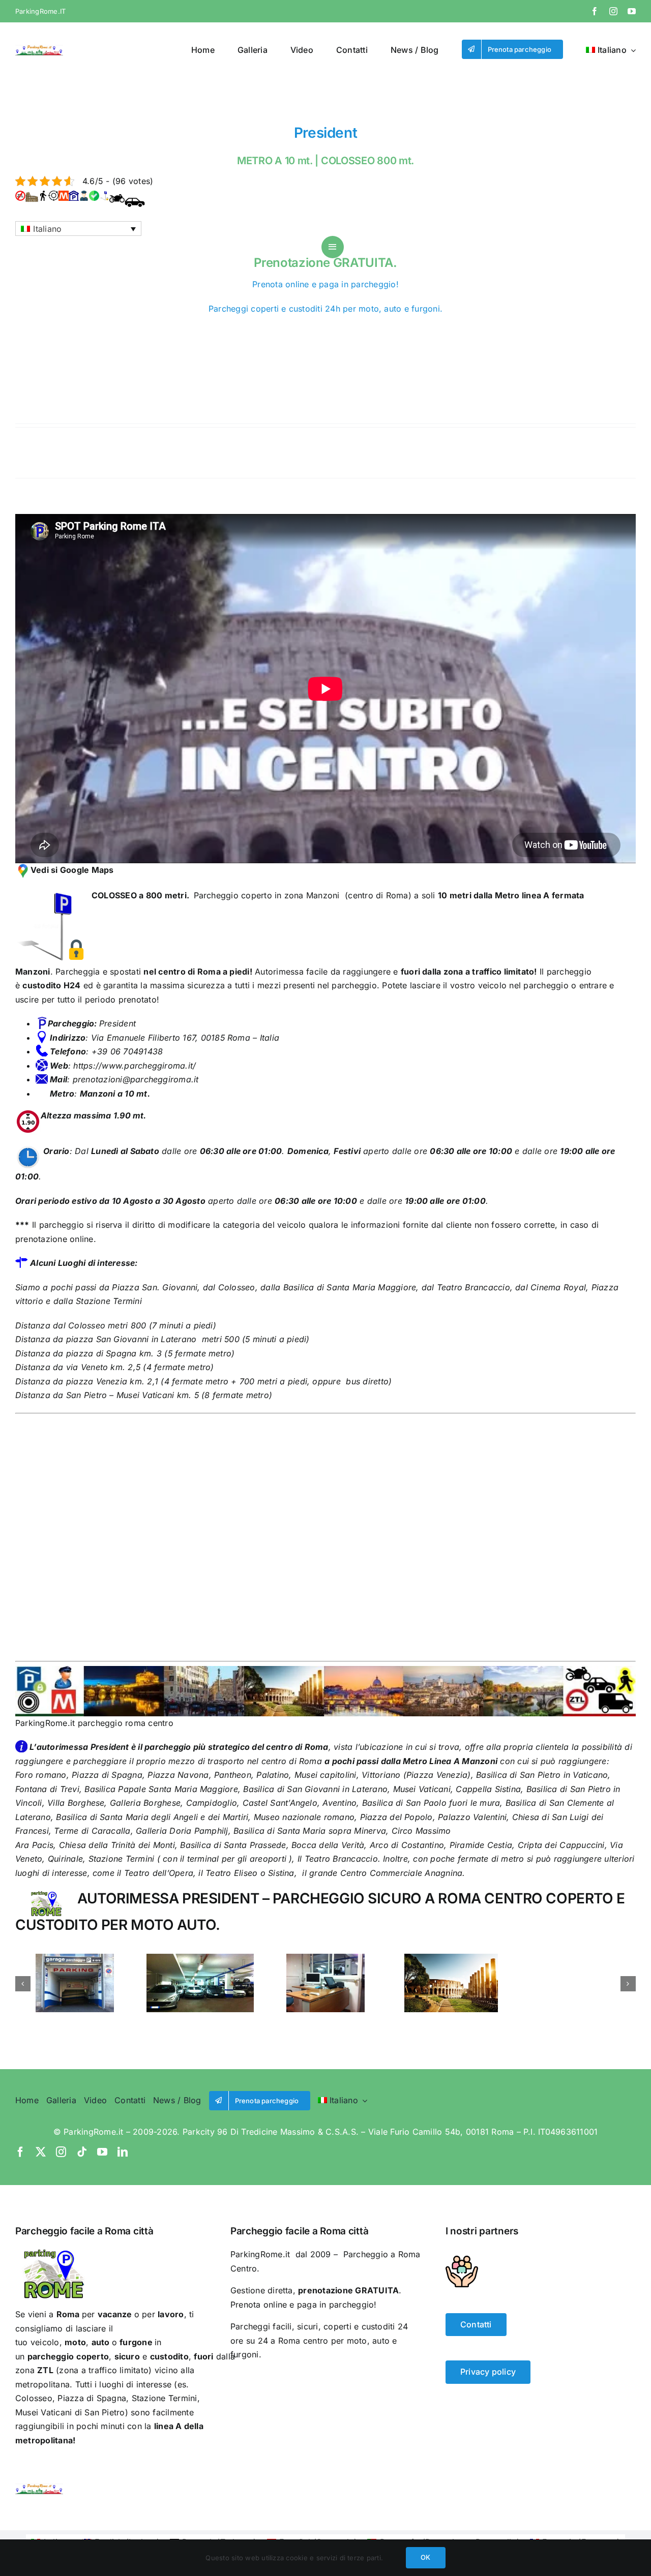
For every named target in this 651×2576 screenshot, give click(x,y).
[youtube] (632, 11)
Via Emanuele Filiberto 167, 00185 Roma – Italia (185, 1038)
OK (425, 2557)
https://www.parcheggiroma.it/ (133, 1066)
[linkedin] (123, 2152)
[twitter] (41, 2152)
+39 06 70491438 (126, 1051)
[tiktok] (82, 2152)
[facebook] (595, 11)
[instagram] (613, 11)
